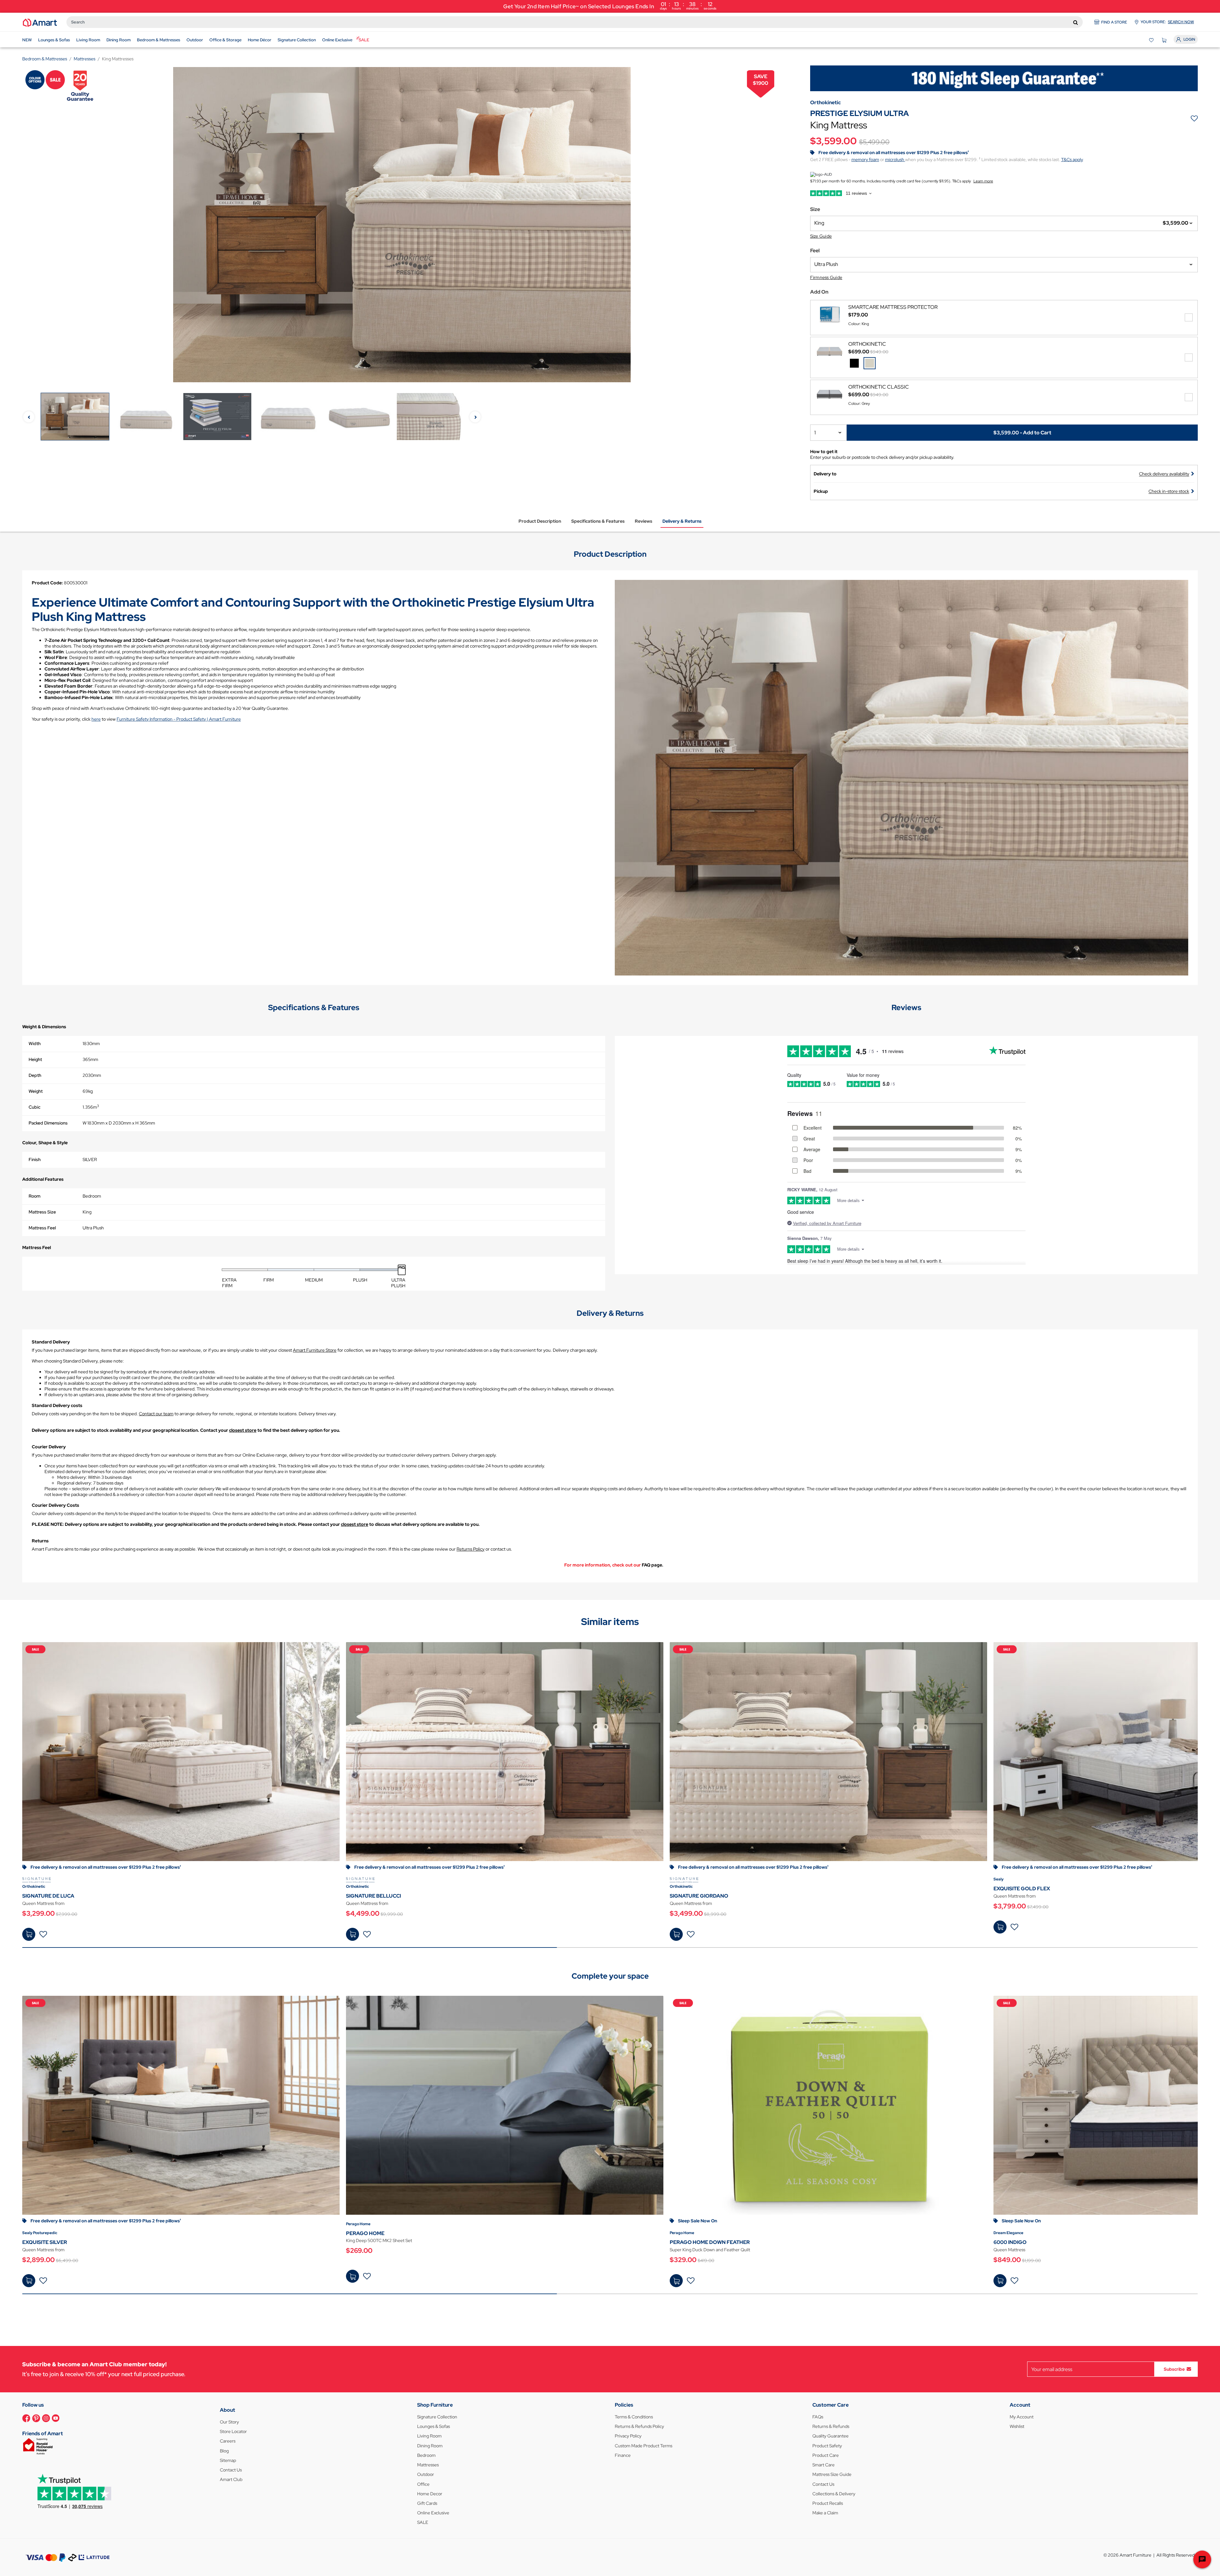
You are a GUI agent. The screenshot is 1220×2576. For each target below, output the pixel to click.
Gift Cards (427, 2503)
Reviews (644, 521)
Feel (815, 251)
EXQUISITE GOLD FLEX (1022, 1889)
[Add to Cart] (29, 1934)
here (96, 719)
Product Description (540, 521)
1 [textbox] (815, 433)
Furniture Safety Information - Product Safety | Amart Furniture (179, 719)
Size (815, 209)
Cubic (34, 1107)
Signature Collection (437, 2417)
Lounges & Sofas (434, 2426)
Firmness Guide (826, 277)
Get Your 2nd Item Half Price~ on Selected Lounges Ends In (610, 6)
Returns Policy (471, 1549)
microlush (895, 160)
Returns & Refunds (831, 2426)
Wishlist (1017, 2426)
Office (423, 2484)
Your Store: (1167, 22)
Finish (35, 1159)
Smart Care (823, 2465)
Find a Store (1114, 22)
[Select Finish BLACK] (854, 363)
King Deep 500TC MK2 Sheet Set (379, 2240)
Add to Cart (29, 1934)
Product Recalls (828, 2503)
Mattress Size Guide (832, 2474)
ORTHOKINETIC (867, 344)
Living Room (429, 2436)
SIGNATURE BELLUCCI (373, 1896)
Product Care (826, 2455)
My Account (1022, 2417)
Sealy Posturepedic (40, 2233)
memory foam (865, 160)
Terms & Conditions (634, 2417)
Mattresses (428, 2465)
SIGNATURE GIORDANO (699, 1896)
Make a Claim (825, 2513)
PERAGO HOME (365, 2233)
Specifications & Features (598, 521)
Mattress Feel (42, 1228)
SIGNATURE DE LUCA (48, 1896)
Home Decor (430, 2494)
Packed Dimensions (48, 1123)
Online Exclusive (433, 2513)
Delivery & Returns (682, 521)
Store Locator (233, 2431)
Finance (623, 2455)
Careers (228, 2441)
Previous (29, 417)
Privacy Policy (628, 2436)
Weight (36, 1091)
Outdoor (426, 2474)
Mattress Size (42, 1212)
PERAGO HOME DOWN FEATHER (710, 2242)
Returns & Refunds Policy (639, 2426)
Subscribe (1174, 2369)
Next (475, 417)
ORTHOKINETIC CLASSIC (879, 387)
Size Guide (821, 236)
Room (34, 1196)
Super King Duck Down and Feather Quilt (710, 2250)
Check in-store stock (1169, 491)
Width (35, 1043)
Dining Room (430, 2446)
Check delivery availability (1164, 474)
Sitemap (228, 2460)
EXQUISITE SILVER (45, 2242)
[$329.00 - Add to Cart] (676, 2281)
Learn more (983, 181)
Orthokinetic (34, 1886)
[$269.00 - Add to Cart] (352, 2276)
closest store (243, 1430)
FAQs (818, 2417)
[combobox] (575, 22)
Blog (224, 2451)
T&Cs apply (1072, 160)
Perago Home (358, 2224)
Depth (35, 1075)
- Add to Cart (1022, 432)
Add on (819, 292)
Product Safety (827, 2446)
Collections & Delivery (834, 2494)
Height (35, 1059)
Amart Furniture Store (315, 1350)
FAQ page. (653, 1565)
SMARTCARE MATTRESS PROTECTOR (893, 307)
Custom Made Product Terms (644, 2446)
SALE (423, 2522)
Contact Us (231, 2470)
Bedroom (426, 2455)
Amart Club (231, 2479)
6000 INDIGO (1010, 2242)
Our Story (229, 2422)
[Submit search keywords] (1076, 22)
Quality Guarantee (830, 2436)
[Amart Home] (40, 22)
